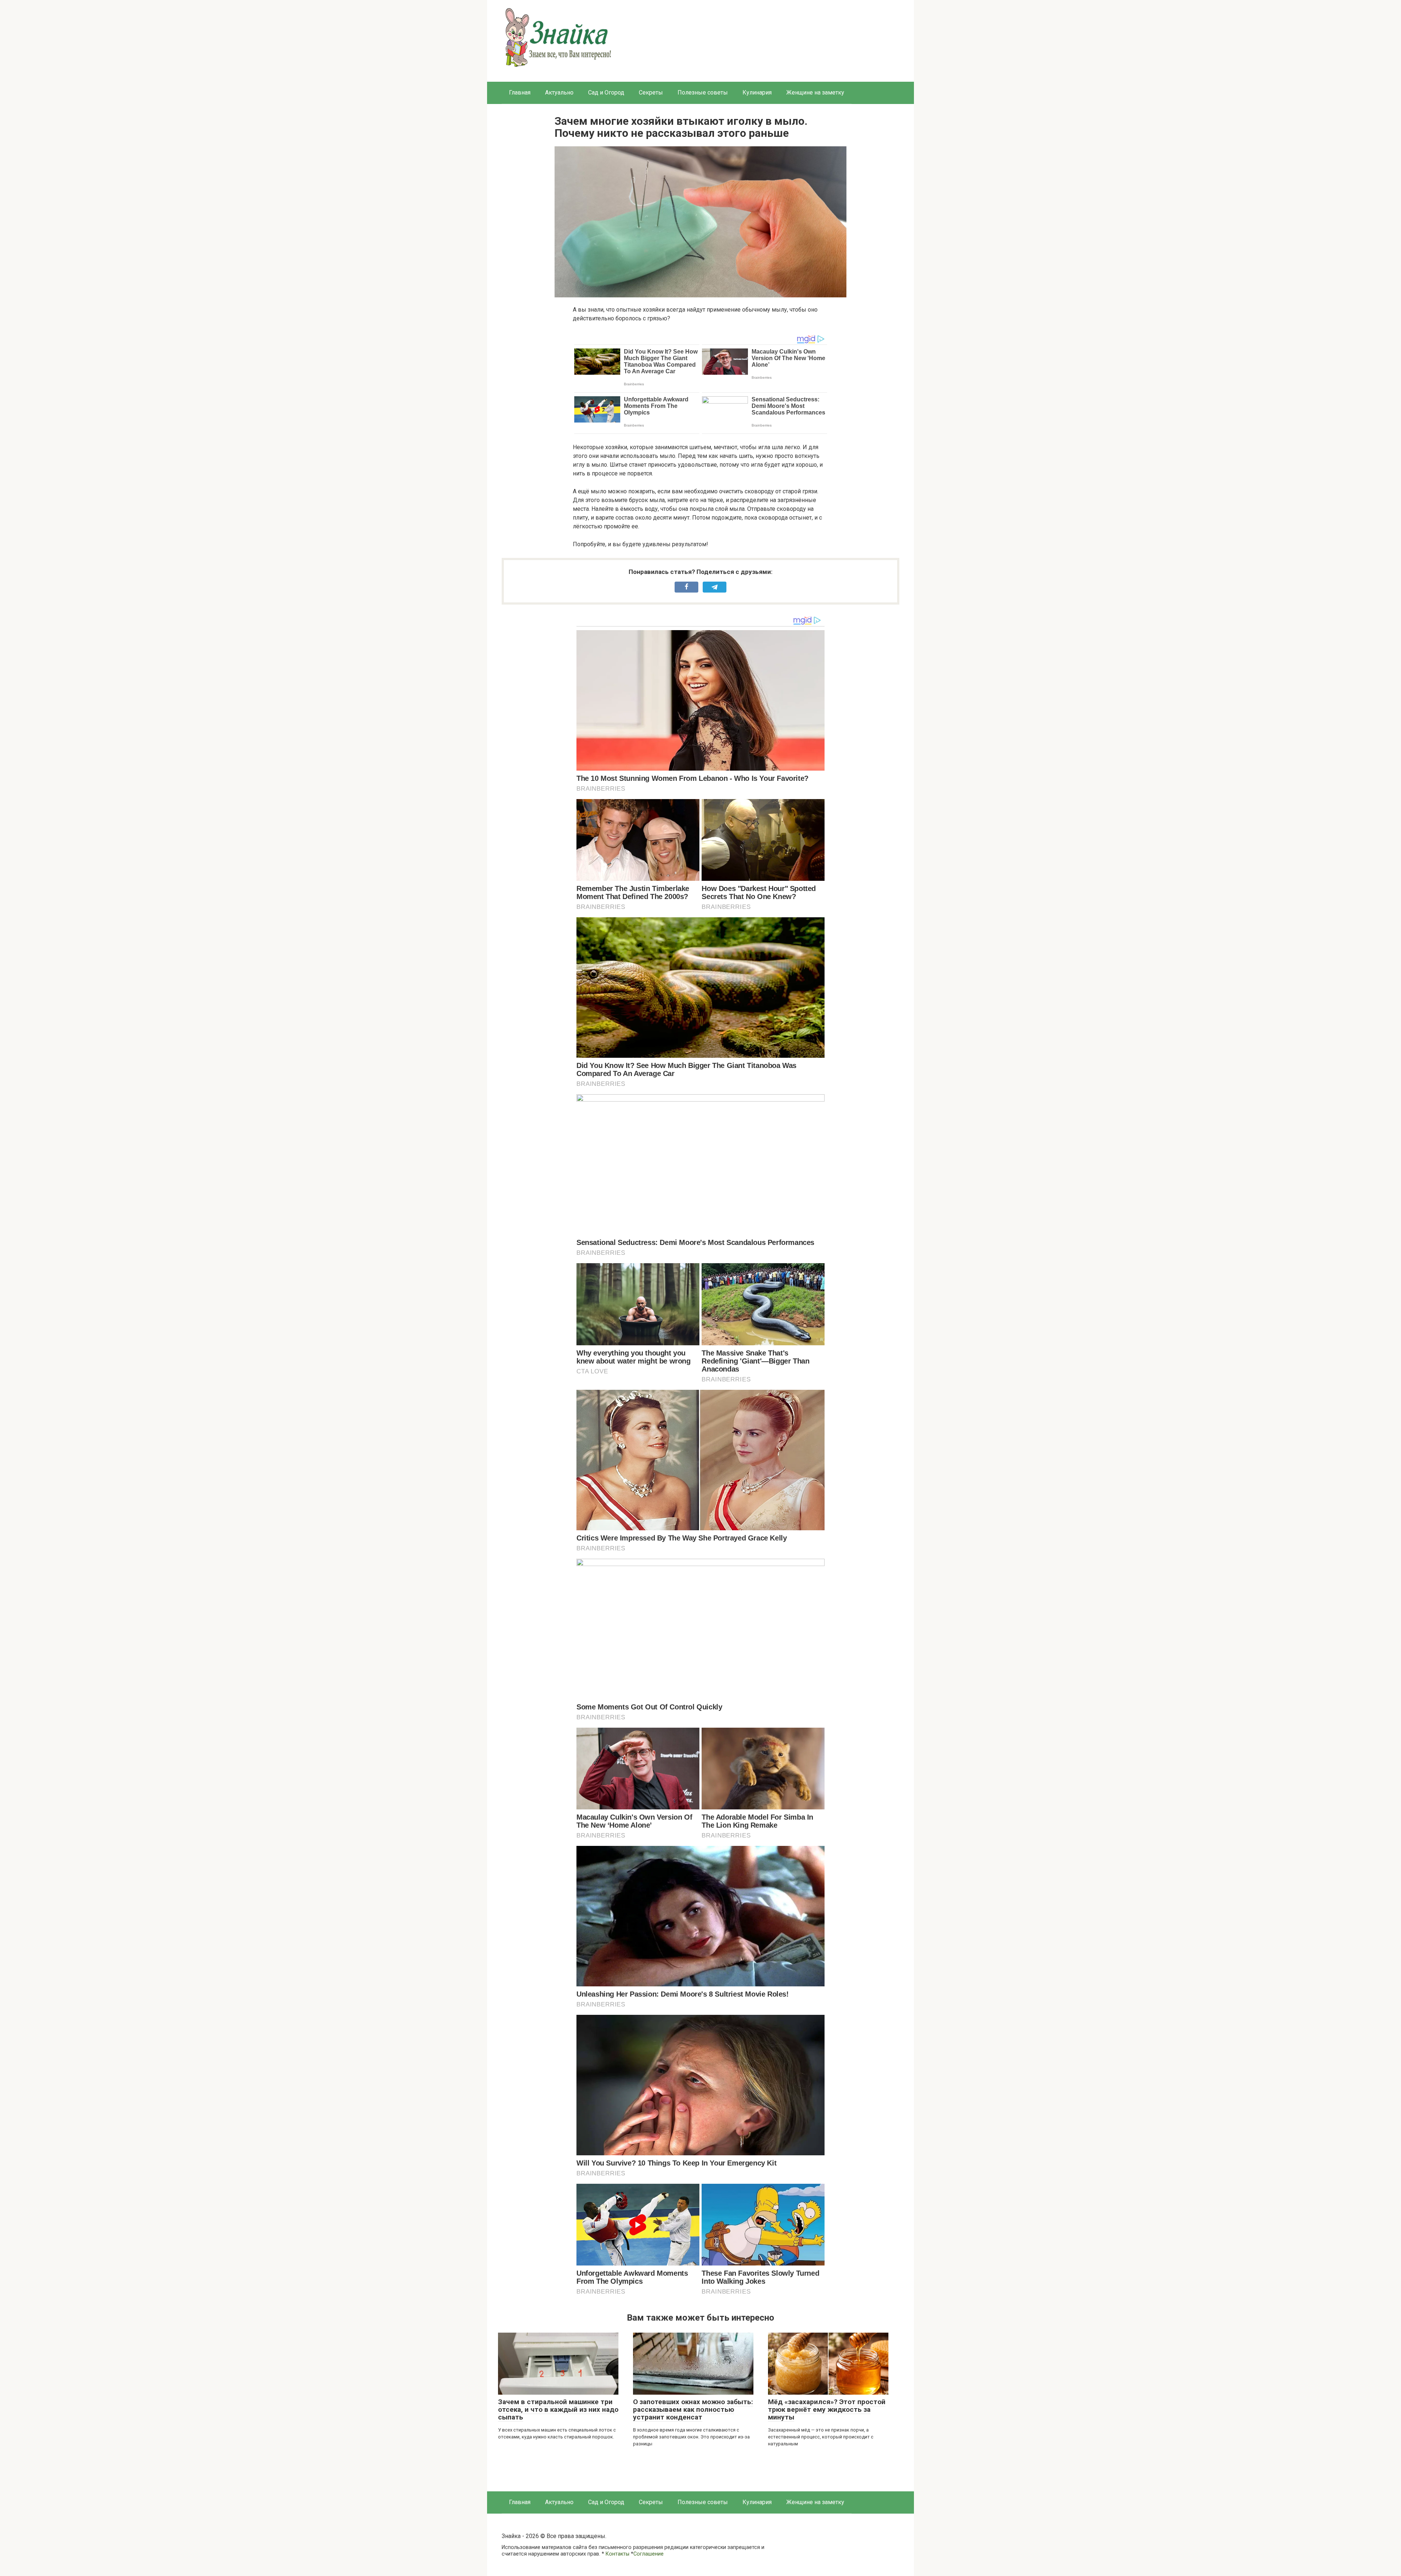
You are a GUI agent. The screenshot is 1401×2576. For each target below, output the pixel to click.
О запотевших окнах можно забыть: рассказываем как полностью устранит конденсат (693, 2409)
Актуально (559, 92)
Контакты (617, 2554)
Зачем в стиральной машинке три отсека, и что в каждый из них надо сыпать (558, 2409)
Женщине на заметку (815, 92)
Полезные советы (703, 92)
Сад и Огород (606, 92)
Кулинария (757, 92)
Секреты (651, 92)
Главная (520, 92)
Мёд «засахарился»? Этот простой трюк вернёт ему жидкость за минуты (827, 2409)
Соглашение (649, 2554)
